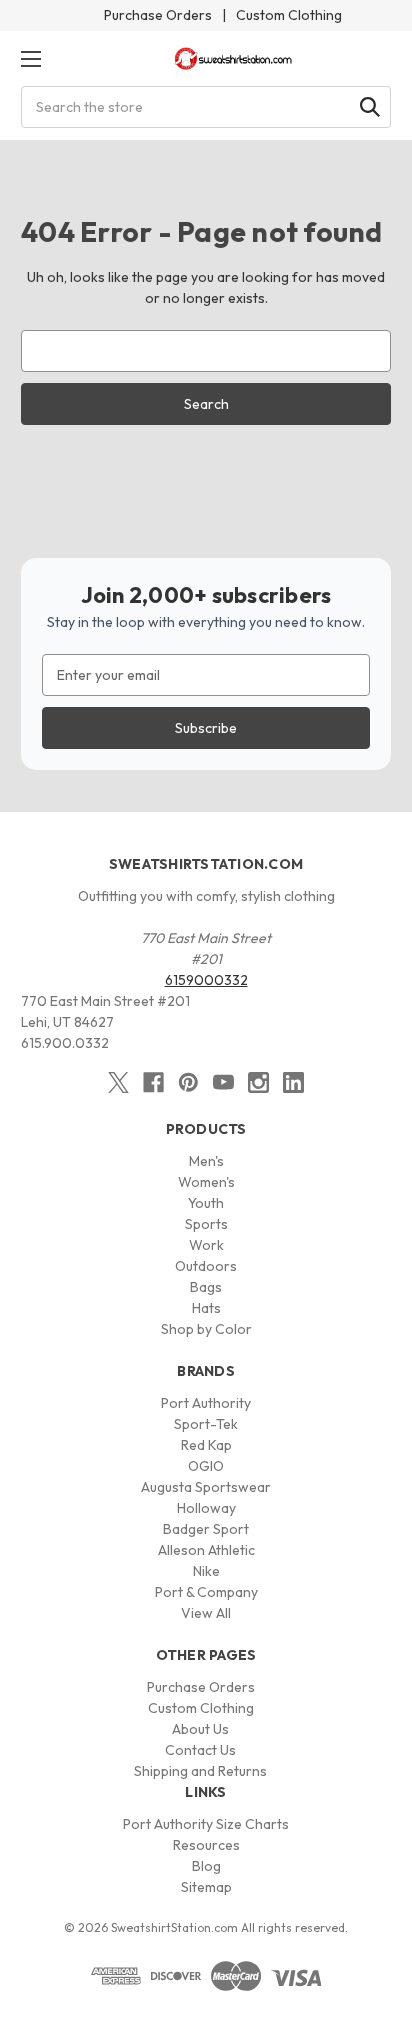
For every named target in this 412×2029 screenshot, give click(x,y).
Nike (206, 1571)
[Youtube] (223, 1082)
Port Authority (206, 1403)
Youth (206, 1203)
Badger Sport (206, 1529)
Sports (206, 1224)
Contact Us (200, 1750)
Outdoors (206, 1266)
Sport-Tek (206, 1424)
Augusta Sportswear (206, 1487)
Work (206, 1245)
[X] (118, 1082)
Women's (206, 1182)
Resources (206, 1845)
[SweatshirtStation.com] (233, 58)
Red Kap (206, 1445)
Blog (206, 1866)
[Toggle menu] (30, 58)
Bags (206, 1287)
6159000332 (206, 980)
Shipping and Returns (200, 1771)
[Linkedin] (293, 1082)
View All (206, 1613)
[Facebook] (153, 1082)
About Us (200, 1729)
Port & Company (206, 1592)
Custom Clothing (289, 15)
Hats (206, 1308)
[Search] (370, 107)
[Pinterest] (188, 1082)
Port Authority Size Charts (206, 1824)
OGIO (206, 1466)
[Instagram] (258, 1082)
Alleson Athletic (206, 1550)
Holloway (206, 1508)
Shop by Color (206, 1329)
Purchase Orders (158, 15)
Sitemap (206, 1887)
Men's (206, 1161)
